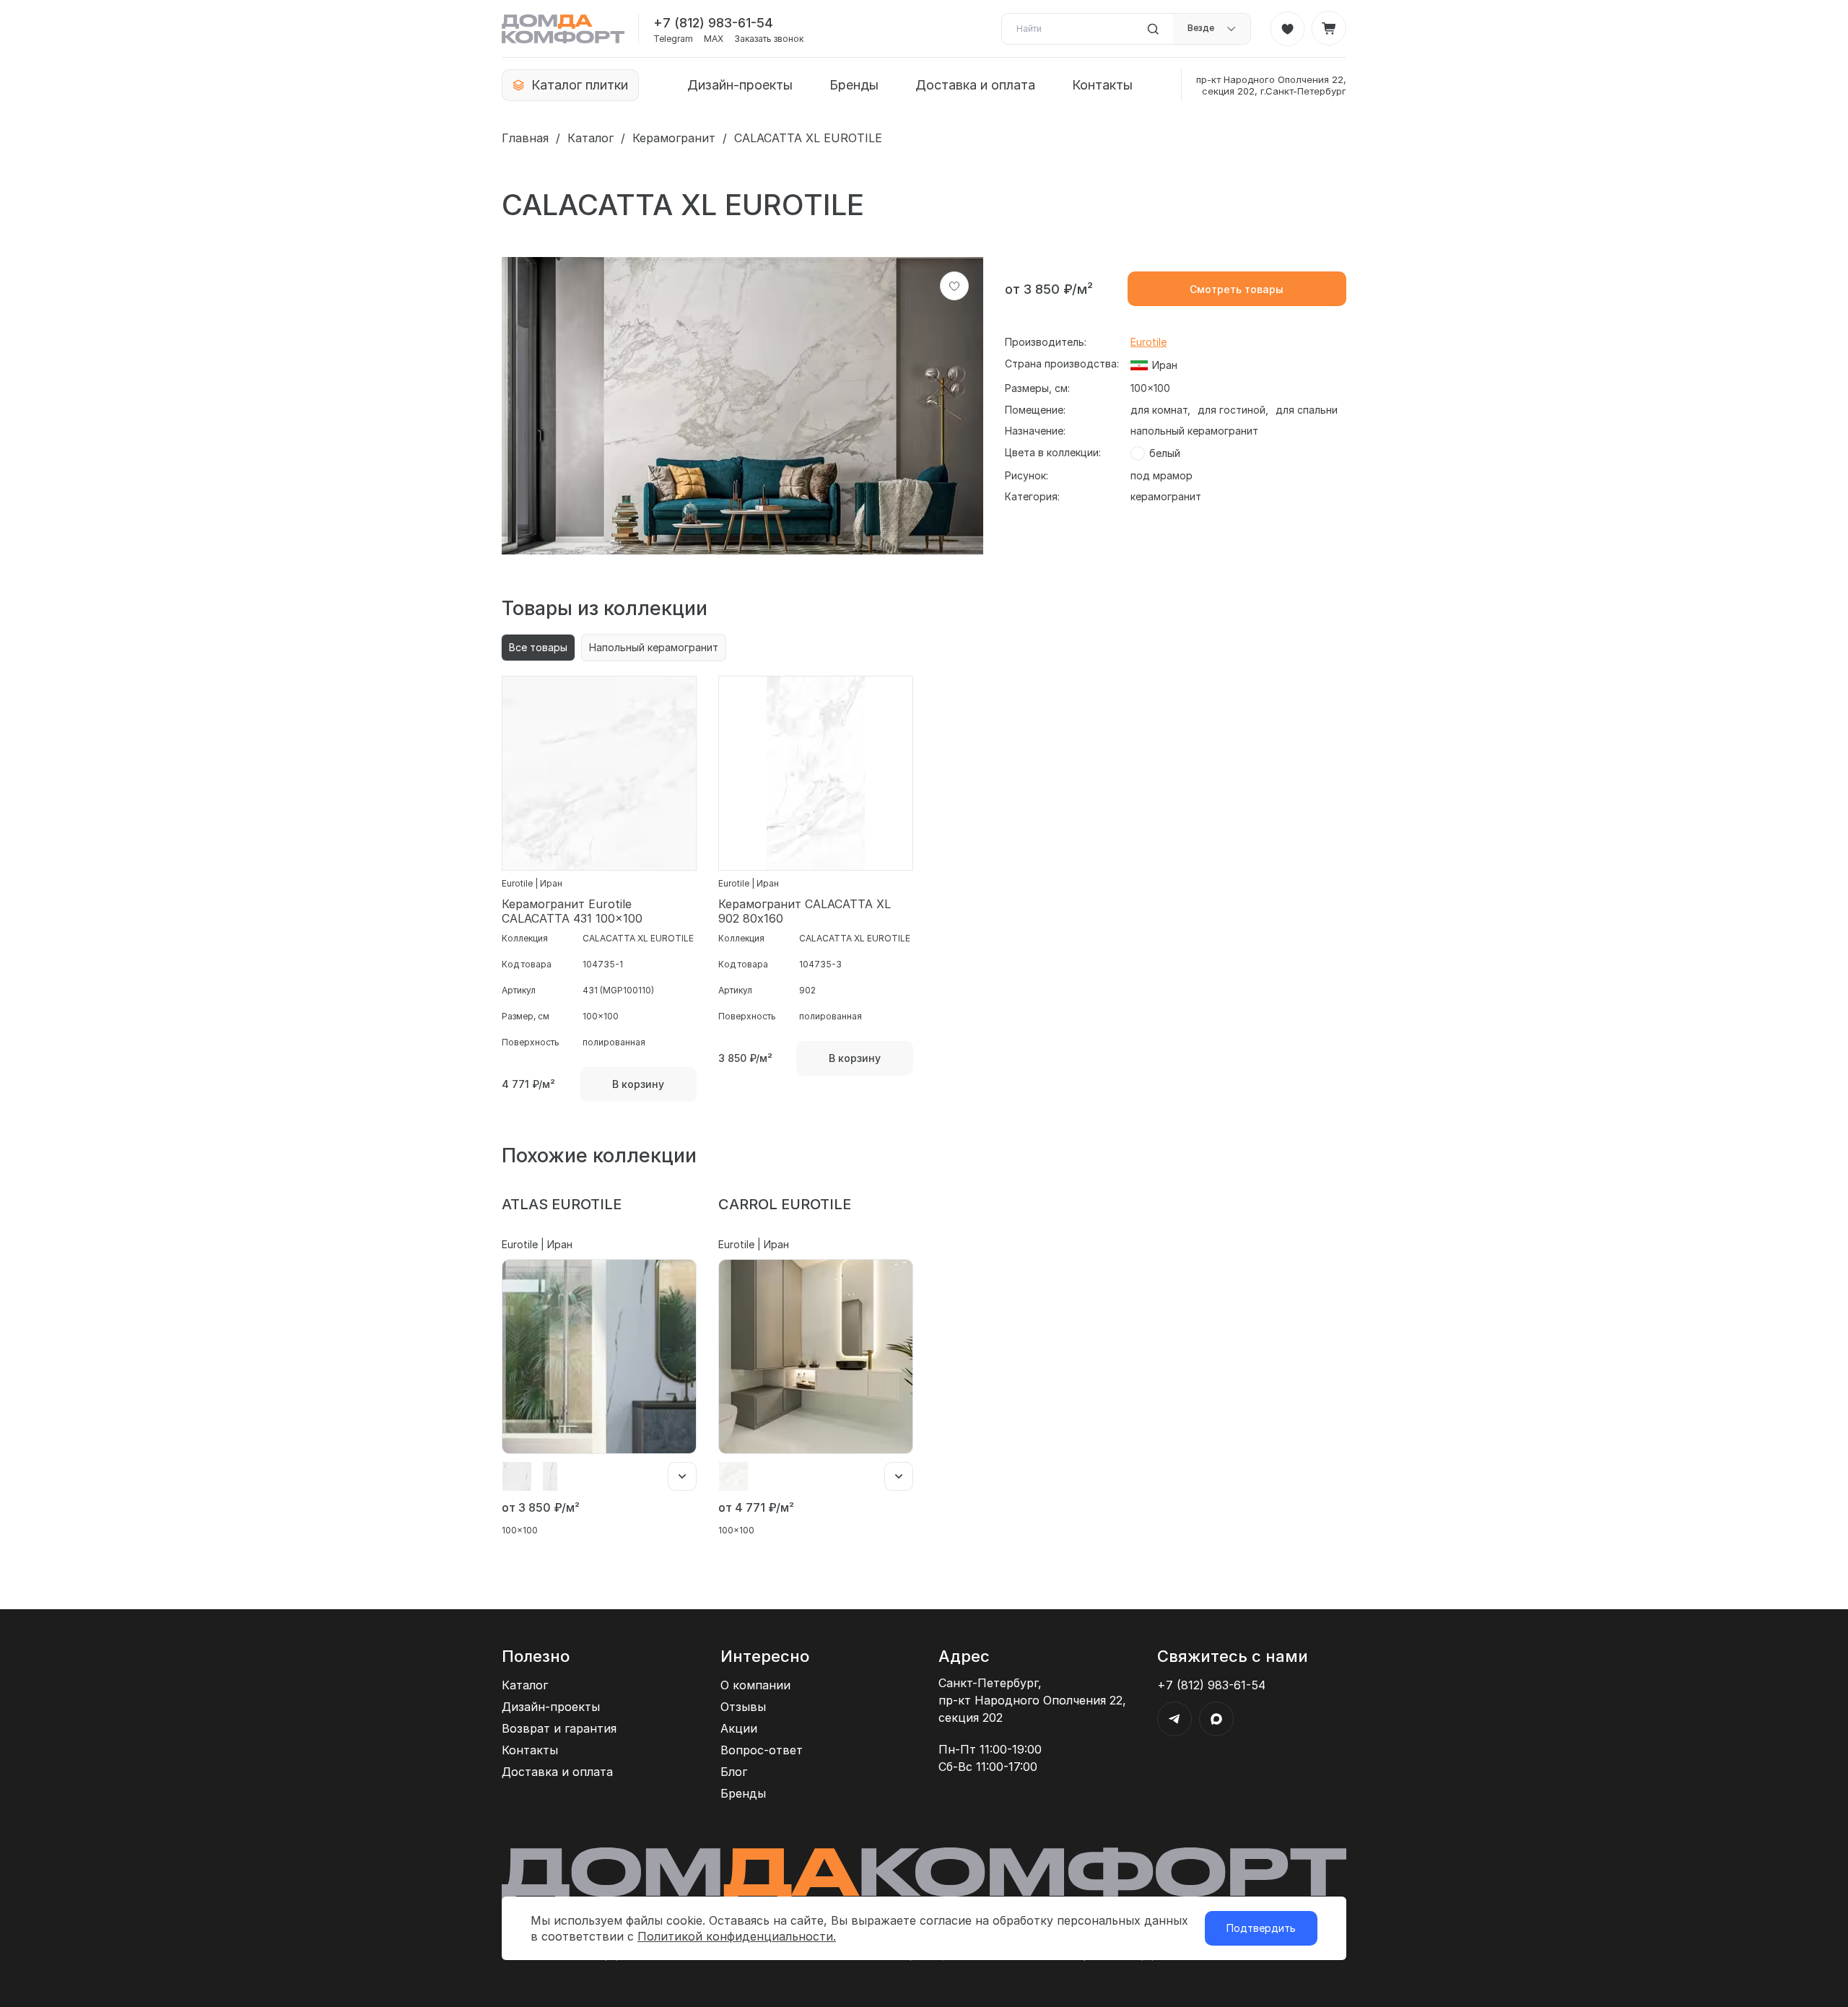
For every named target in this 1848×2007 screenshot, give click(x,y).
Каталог (590, 138)
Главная (525, 138)
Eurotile (1149, 342)
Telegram (673, 39)
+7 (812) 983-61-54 (713, 23)
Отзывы (743, 1707)
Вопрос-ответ (762, 1750)
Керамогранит (674, 138)
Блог (734, 1772)
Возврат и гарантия (559, 1728)
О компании (755, 1685)
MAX (714, 39)
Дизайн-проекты (740, 85)
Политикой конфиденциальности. (737, 1936)
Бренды (854, 85)
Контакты (1102, 85)
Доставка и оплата (975, 85)
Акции (739, 1728)
